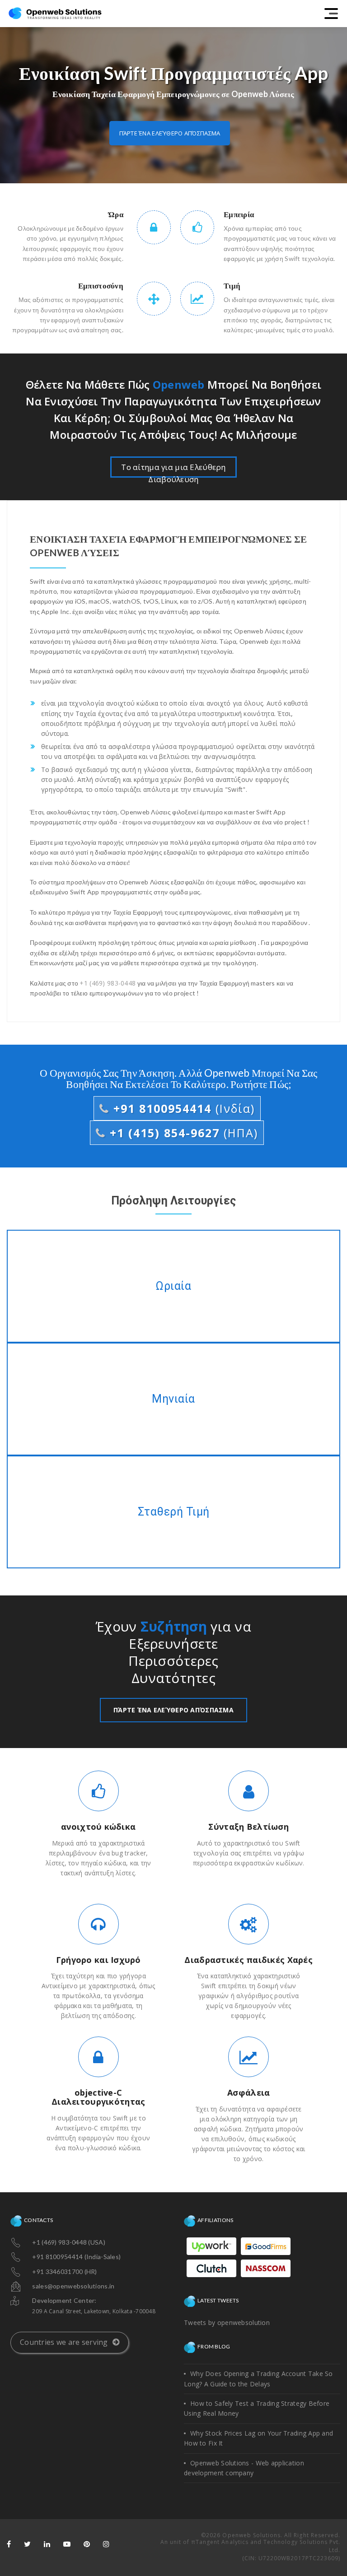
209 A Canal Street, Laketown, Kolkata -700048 (94, 2311)
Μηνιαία (173, 1399)
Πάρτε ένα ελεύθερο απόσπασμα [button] (170, 133)
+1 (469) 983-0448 (108, 983)
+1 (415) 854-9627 (182, 1133)
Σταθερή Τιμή (173, 1512)
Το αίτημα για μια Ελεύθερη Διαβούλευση (173, 470)
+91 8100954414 (182, 1108)
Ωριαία (173, 1286)
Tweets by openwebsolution (227, 2323)
